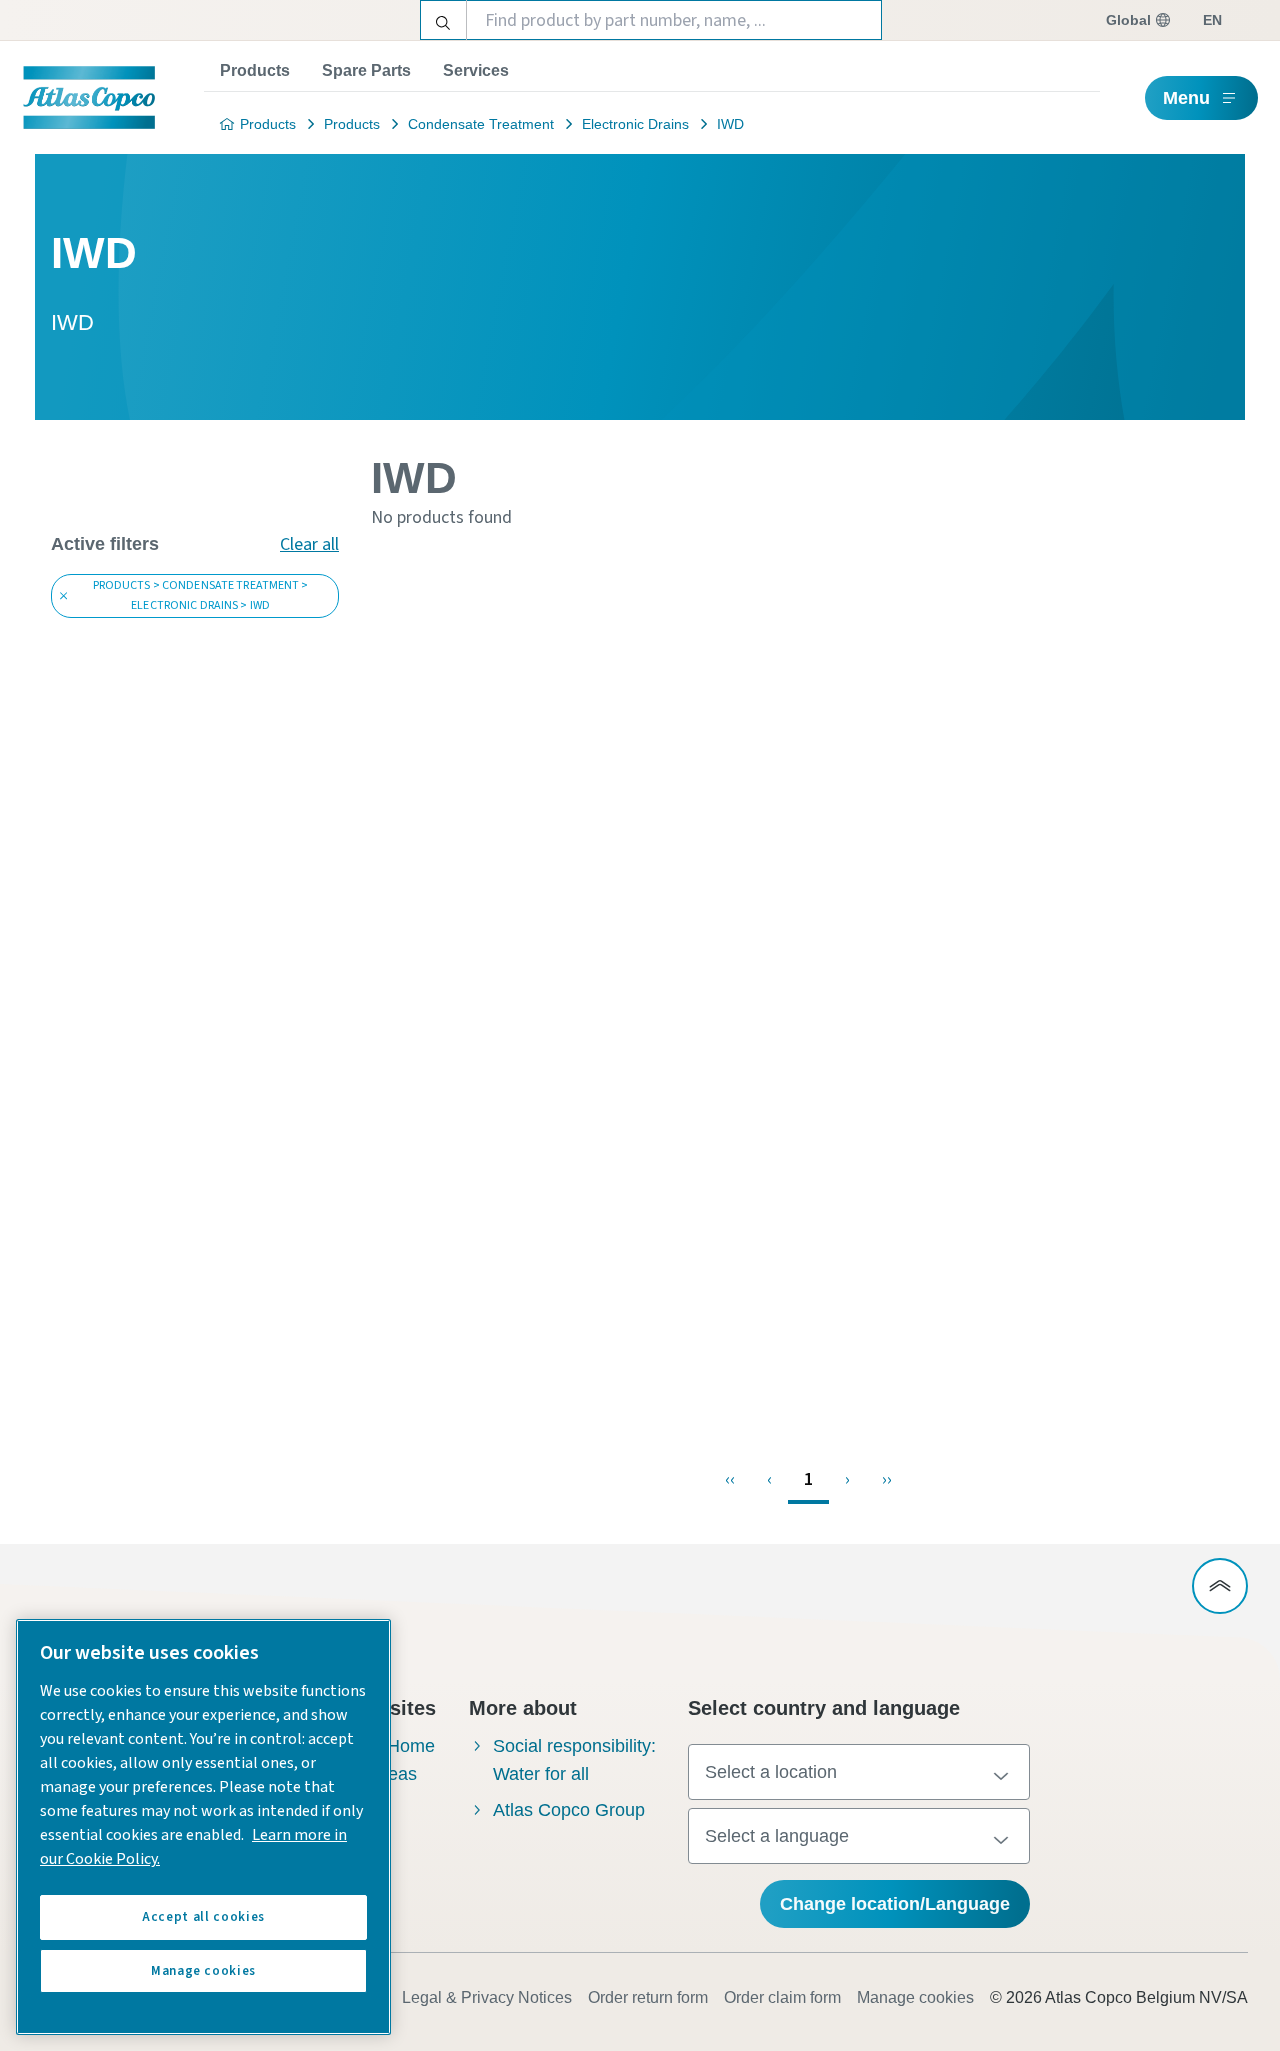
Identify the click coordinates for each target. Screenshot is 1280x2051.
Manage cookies (915, 1997)
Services (476, 70)
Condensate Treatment (481, 124)
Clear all (309, 544)
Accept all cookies (203, 1917)
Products (255, 70)
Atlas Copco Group (569, 1810)
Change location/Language (895, 1904)
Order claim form (782, 1997)
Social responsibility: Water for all (574, 1760)
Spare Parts (366, 70)
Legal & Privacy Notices (487, 1997)
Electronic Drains (635, 124)
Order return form (648, 1997)
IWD (730, 124)
